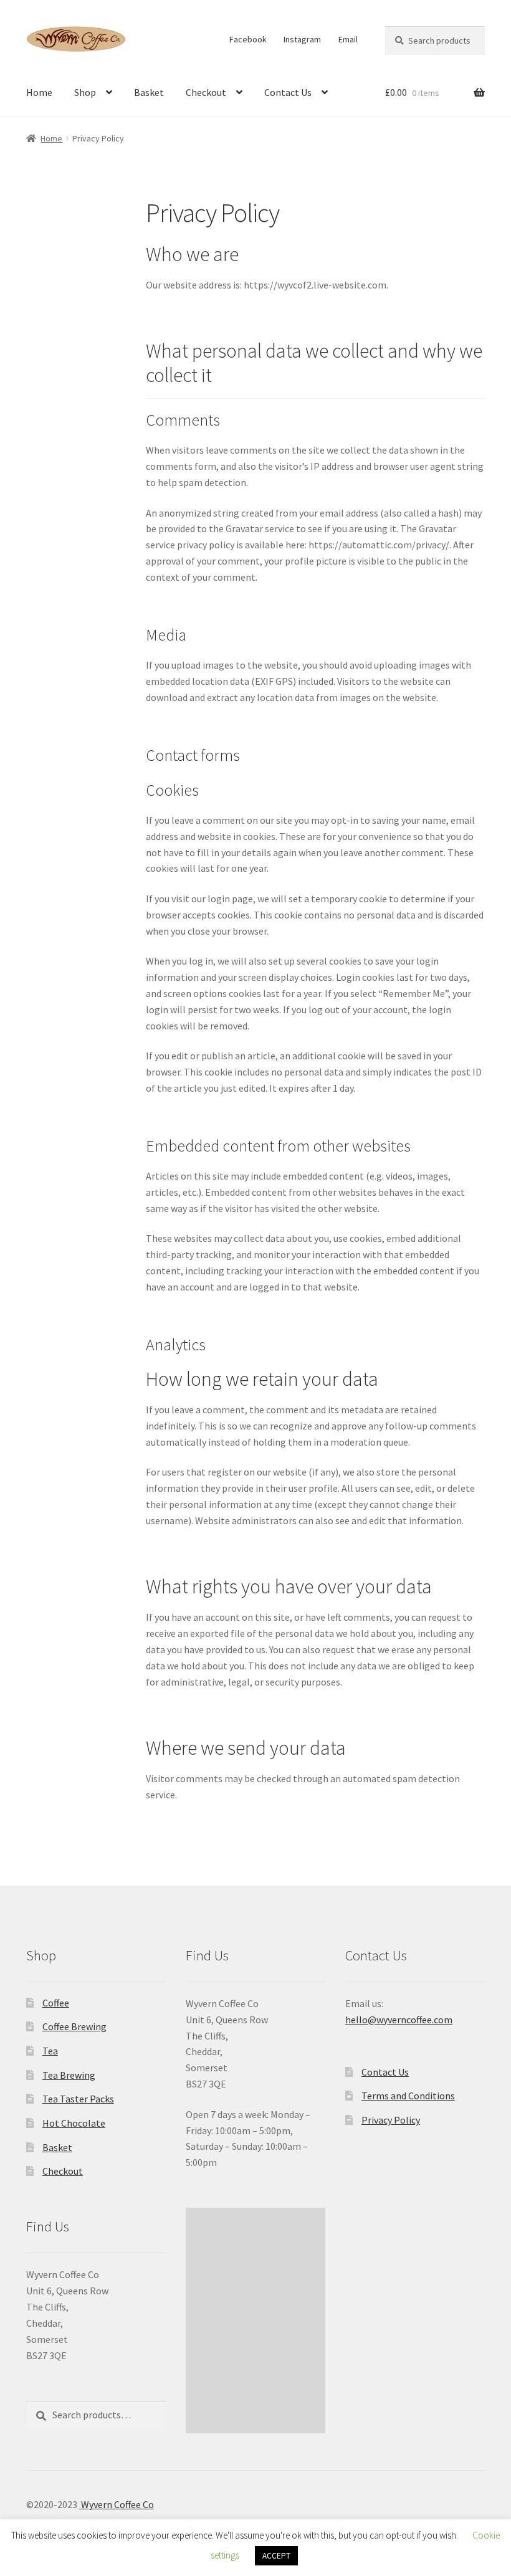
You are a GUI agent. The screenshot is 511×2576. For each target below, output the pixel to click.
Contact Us (288, 92)
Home (39, 92)
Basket (149, 92)
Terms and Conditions (408, 2096)
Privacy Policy (391, 2120)
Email (348, 39)
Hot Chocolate (74, 2123)
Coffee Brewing (74, 2026)
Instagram (302, 39)
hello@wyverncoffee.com (399, 2020)
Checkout (206, 92)
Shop (85, 92)
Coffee (56, 2003)
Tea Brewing (69, 2075)
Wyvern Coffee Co (117, 2504)
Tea (50, 2051)
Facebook (248, 39)
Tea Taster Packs (78, 2099)
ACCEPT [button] (276, 2556)
